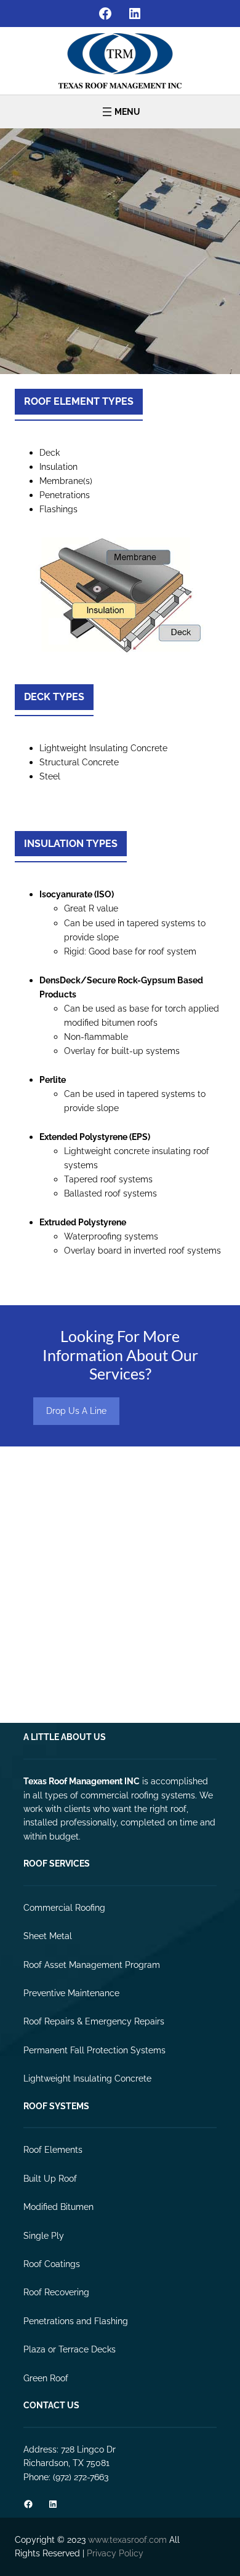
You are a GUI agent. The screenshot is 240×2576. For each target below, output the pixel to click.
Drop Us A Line (76, 1411)
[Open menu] (120, 112)
